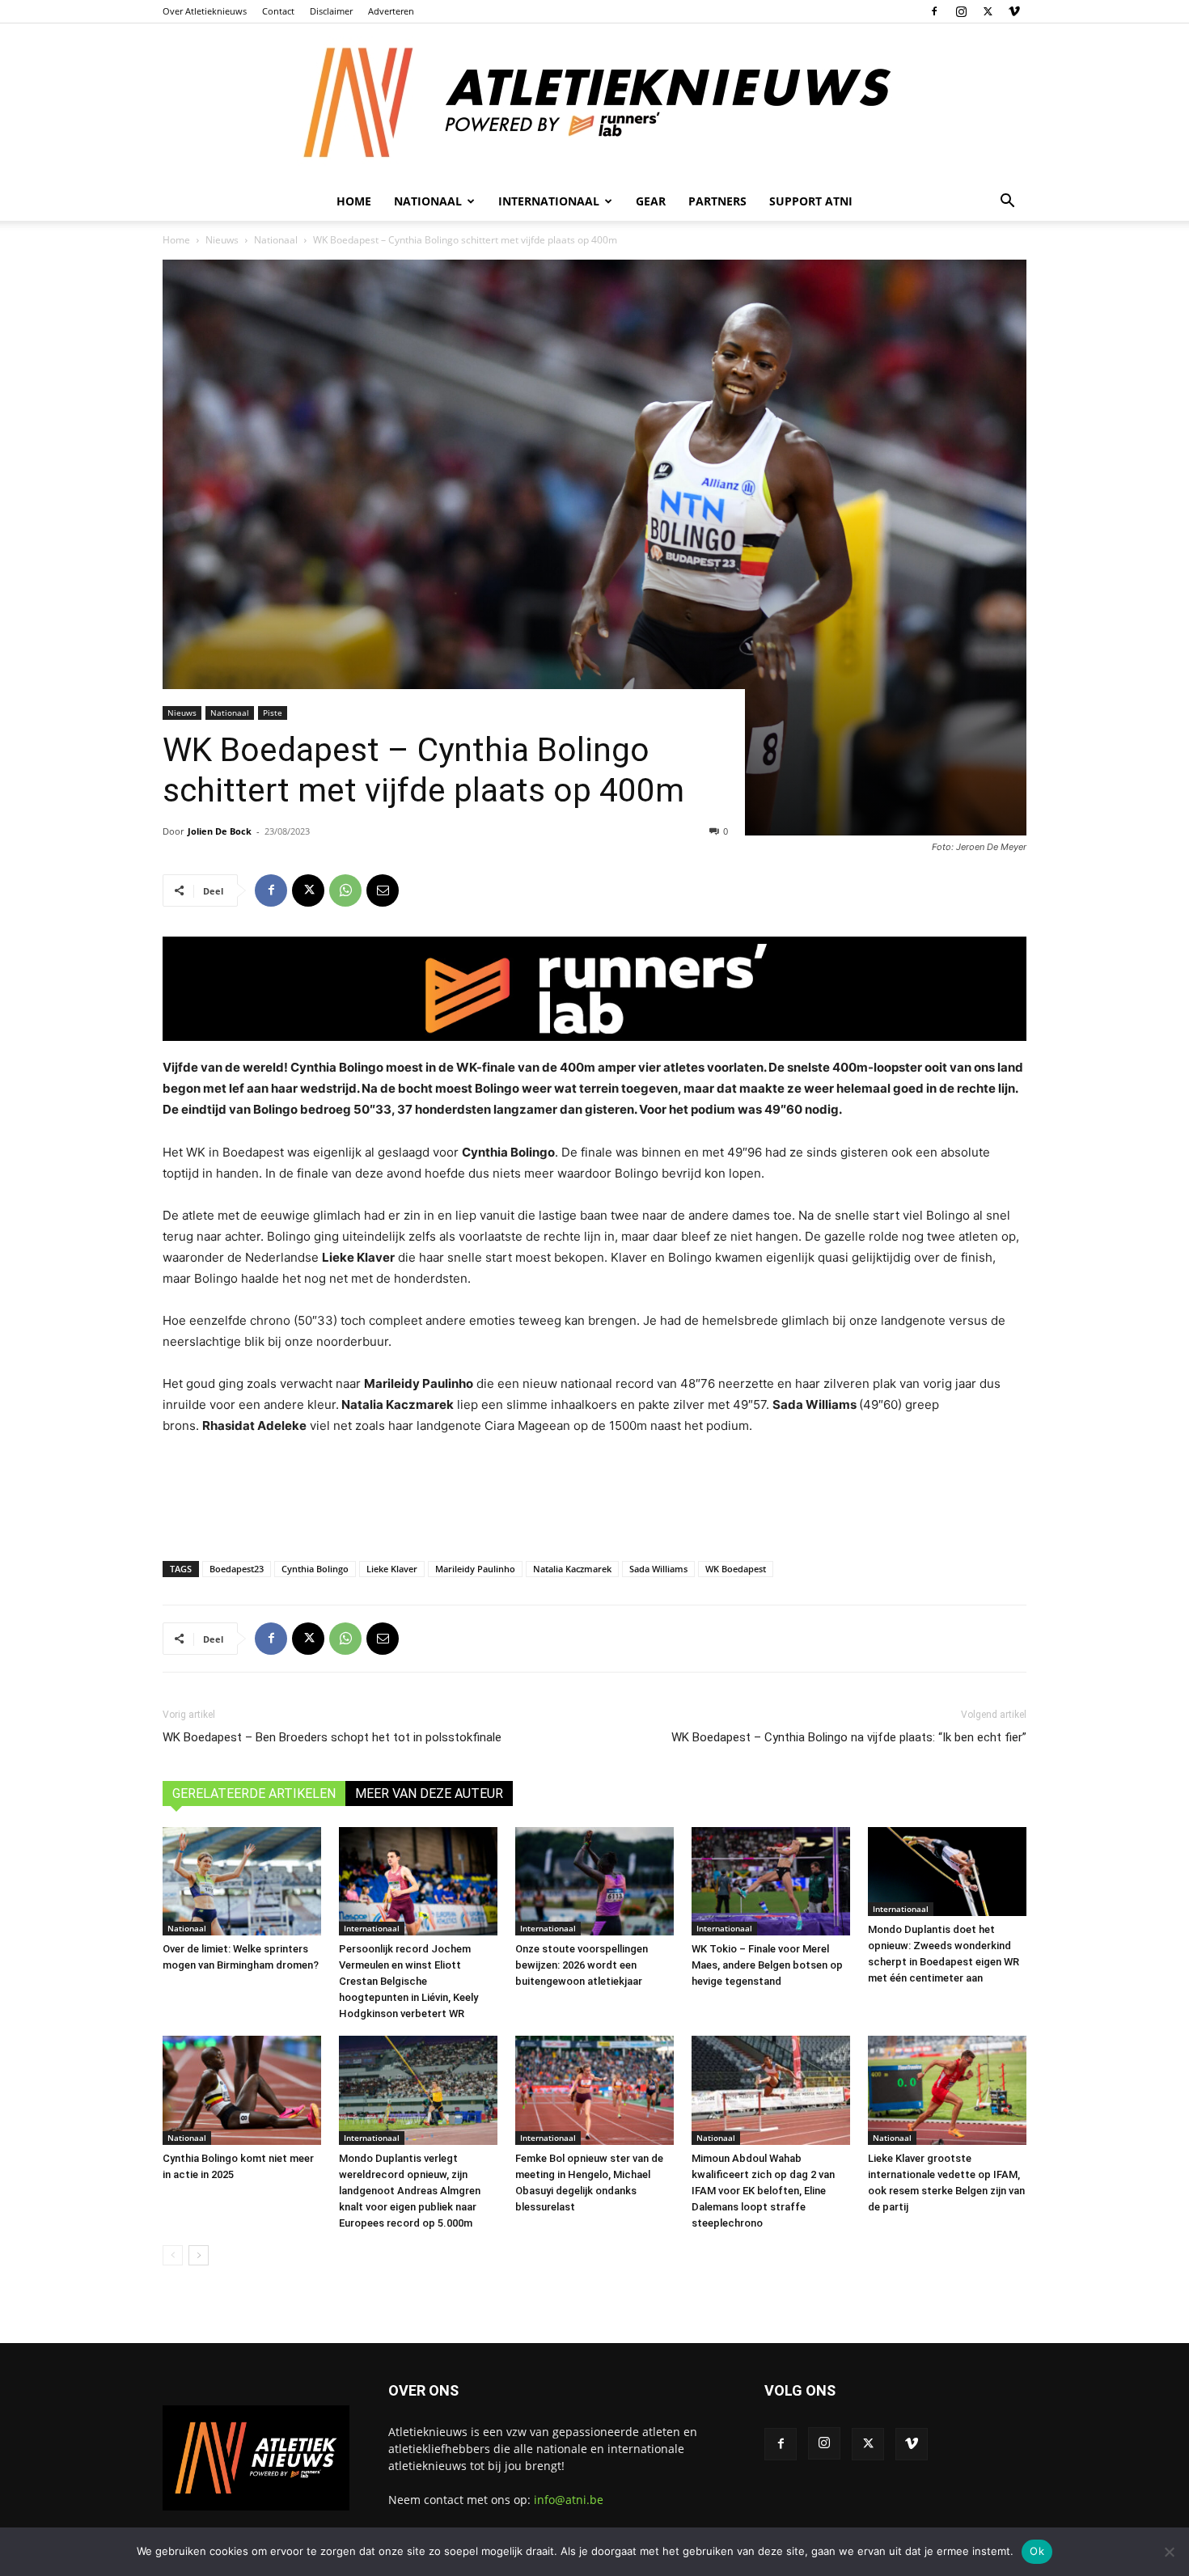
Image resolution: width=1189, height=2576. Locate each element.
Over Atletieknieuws (205, 11)
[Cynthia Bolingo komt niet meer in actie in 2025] (242, 2090)
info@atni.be (569, 2500)
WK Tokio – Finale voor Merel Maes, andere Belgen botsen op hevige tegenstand (767, 1965)
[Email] (383, 890)
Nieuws (222, 240)
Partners (717, 201)
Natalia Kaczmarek (572, 1569)
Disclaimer (331, 11)
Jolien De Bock (220, 831)
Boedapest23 (237, 1569)
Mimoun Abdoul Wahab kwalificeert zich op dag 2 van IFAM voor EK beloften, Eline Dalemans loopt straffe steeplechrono (763, 2191)
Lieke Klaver (392, 1569)
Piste (273, 713)
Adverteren (391, 11)
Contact (278, 11)
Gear (651, 201)
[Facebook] (934, 11)
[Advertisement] (594, 1495)
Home (354, 201)
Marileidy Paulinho (475, 1569)
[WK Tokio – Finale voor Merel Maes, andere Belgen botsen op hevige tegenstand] (771, 1882)
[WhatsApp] (345, 890)
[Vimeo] (1014, 11)
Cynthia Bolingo (315, 1569)
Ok (1037, 2551)
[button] (1007, 203)
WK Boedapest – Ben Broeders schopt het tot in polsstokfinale (332, 1737)
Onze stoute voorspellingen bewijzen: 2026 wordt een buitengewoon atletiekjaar (582, 1965)
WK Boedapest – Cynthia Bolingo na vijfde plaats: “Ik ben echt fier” (849, 1737)
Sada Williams (658, 1569)
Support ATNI (811, 201)
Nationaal (276, 240)
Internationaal (372, 1928)
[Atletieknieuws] (594, 103)
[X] (988, 11)
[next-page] (199, 2255)
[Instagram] (961, 11)
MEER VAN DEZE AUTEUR (429, 1793)
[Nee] (1169, 2552)
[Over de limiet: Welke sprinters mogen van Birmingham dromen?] (242, 1882)
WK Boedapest (736, 1569)
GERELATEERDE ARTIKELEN (254, 1793)
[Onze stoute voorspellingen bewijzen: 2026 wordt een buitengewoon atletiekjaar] (594, 1882)
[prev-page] (173, 2255)
